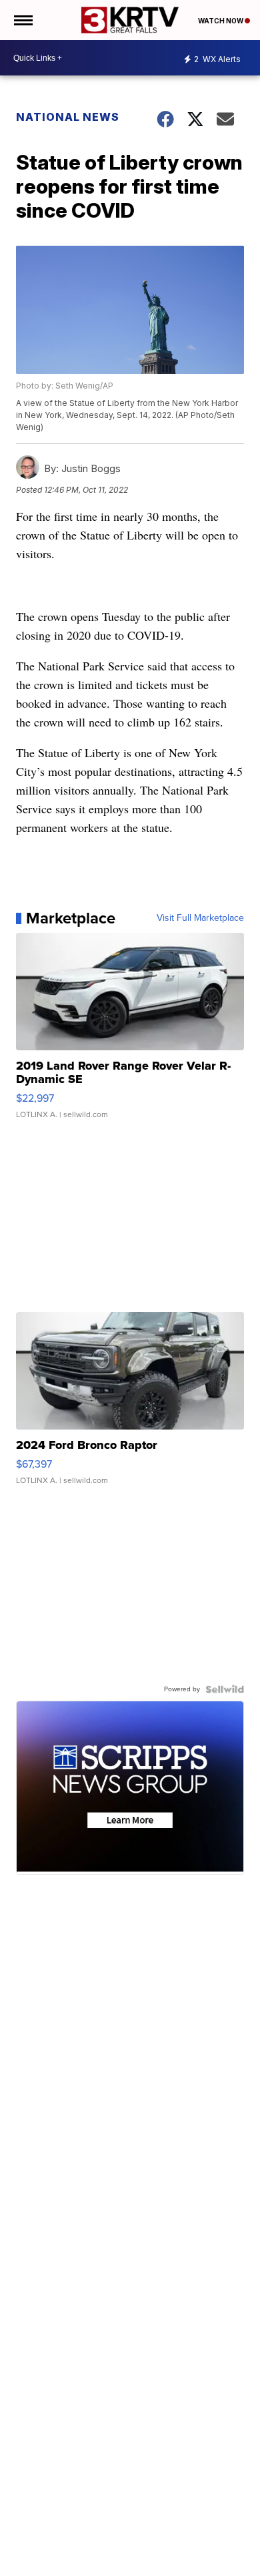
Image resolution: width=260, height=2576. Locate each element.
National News (68, 117)
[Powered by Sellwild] (225, 1689)
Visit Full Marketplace (200, 918)
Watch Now (221, 21)
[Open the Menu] (22, 20)
